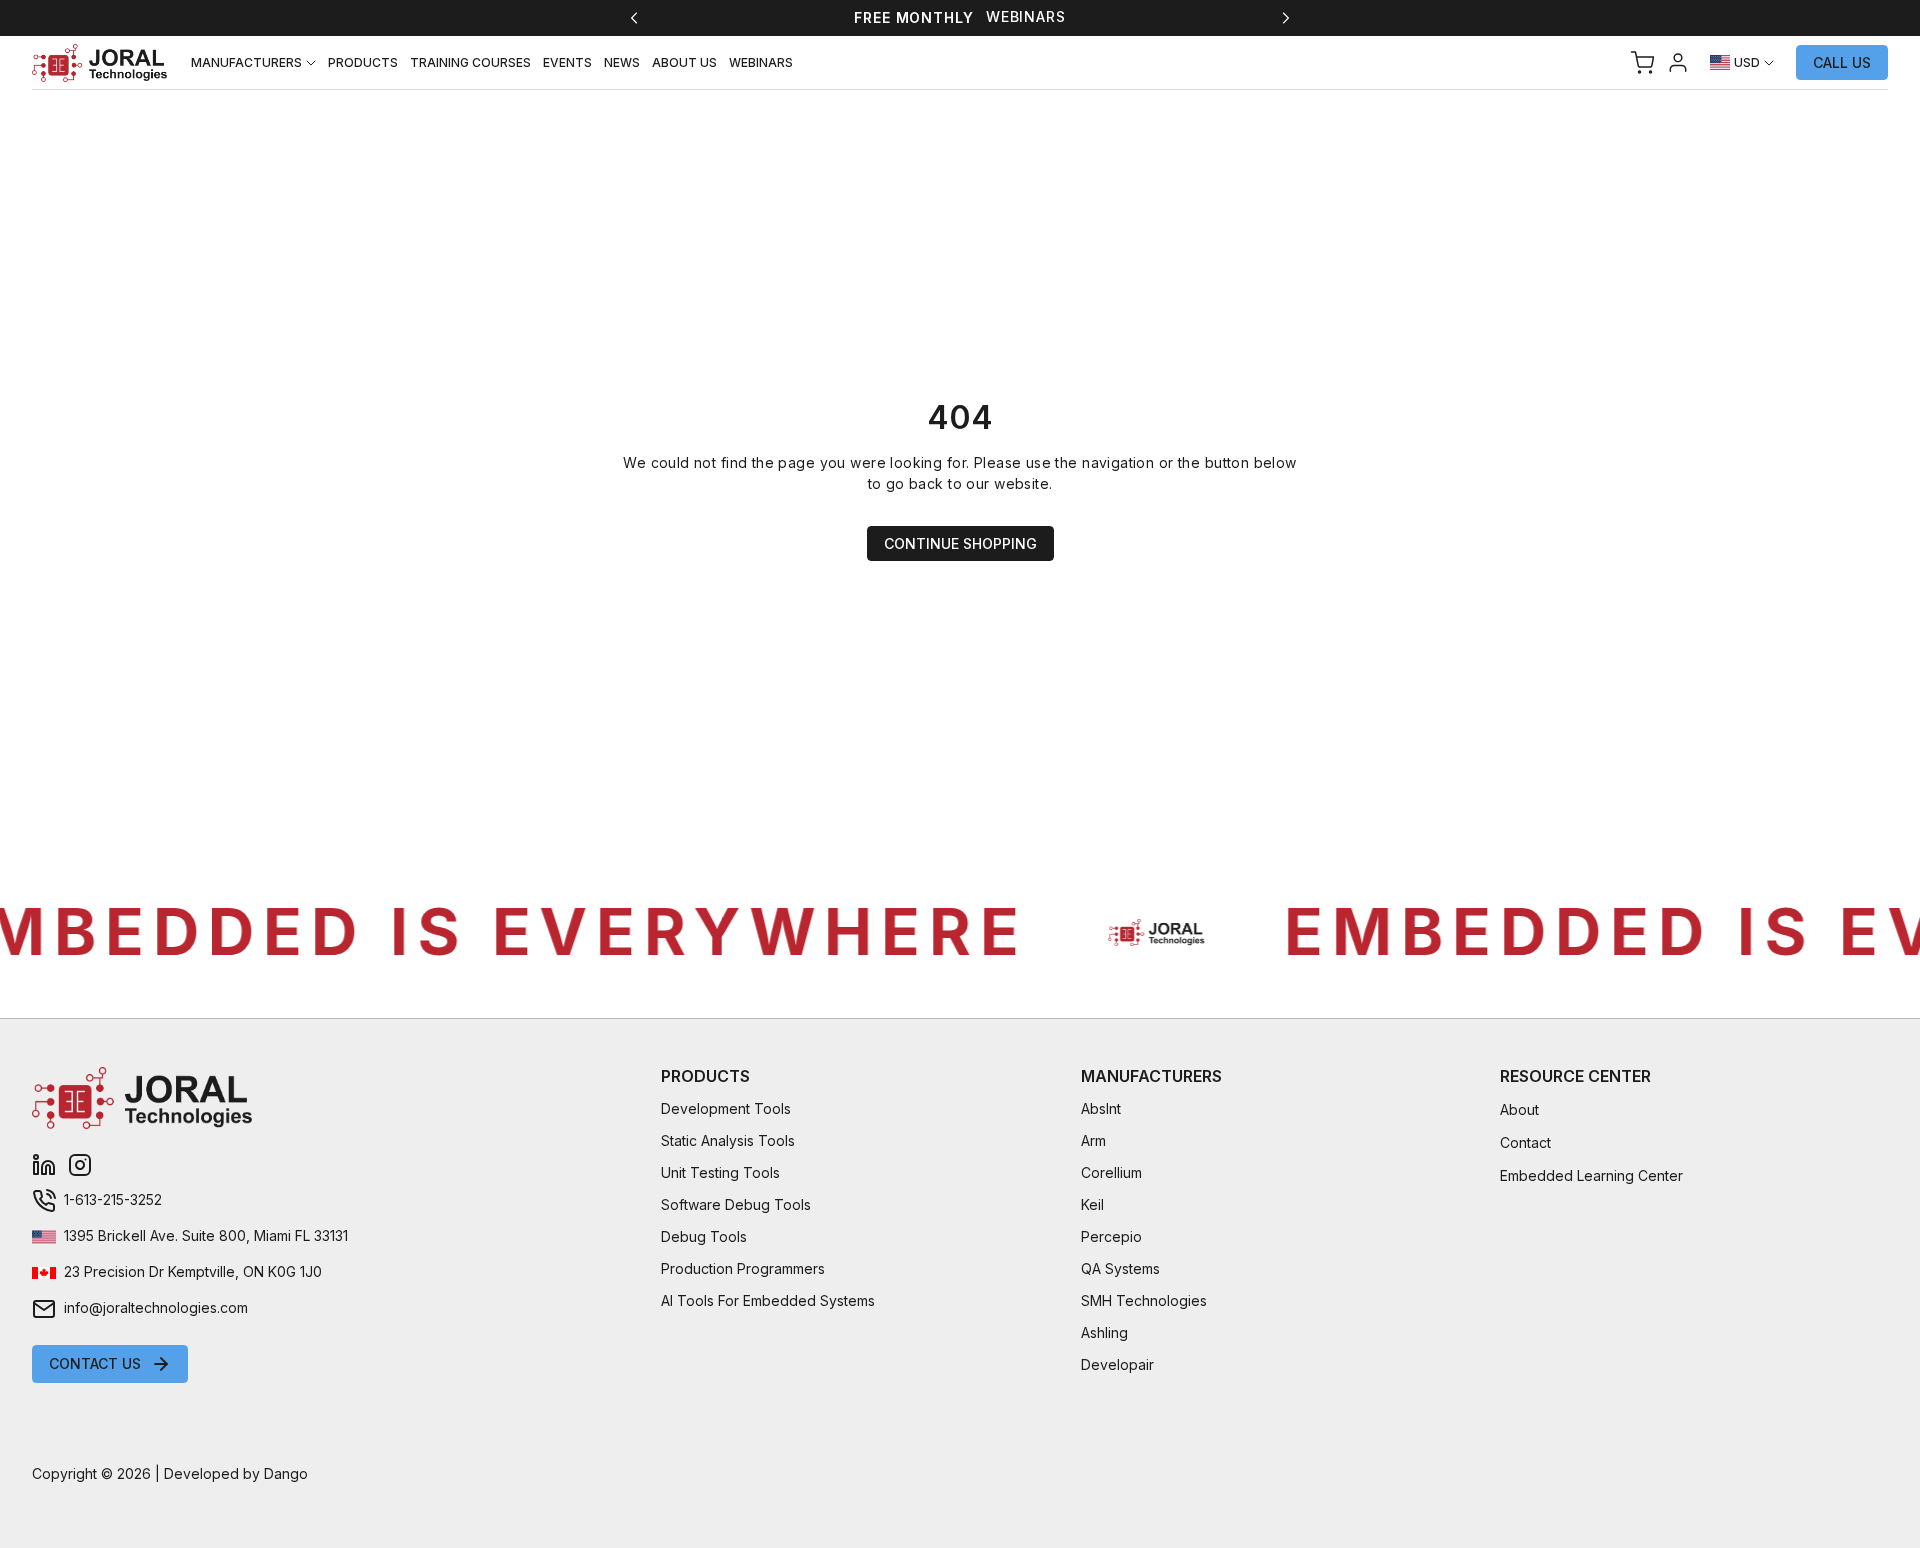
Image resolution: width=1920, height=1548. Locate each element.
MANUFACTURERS (246, 62)
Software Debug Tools (736, 1204)
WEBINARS (761, 62)
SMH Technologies (1144, 1300)
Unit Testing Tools (720, 1172)
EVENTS (567, 62)
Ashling (1104, 1332)
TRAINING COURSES (470, 62)
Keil (1092, 1204)
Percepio (1111, 1236)
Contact (1525, 1142)
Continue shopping (960, 543)
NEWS (622, 62)
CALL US (1842, 62)
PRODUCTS (363, 62)
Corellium (1111, 1172)
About (1519, 1109)
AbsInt (1101, 1108)
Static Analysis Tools (728, 1140)
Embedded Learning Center (1591, 1175)
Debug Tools (704, 1236)
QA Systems (1120, 1268)
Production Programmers (743, 1268)
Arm (1093, 1140)
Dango (286, 1473)
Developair (1117, 1364)
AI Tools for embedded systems (768, 1300)
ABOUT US (684, 62)
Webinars (1026, 16)
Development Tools (726, 1108)
